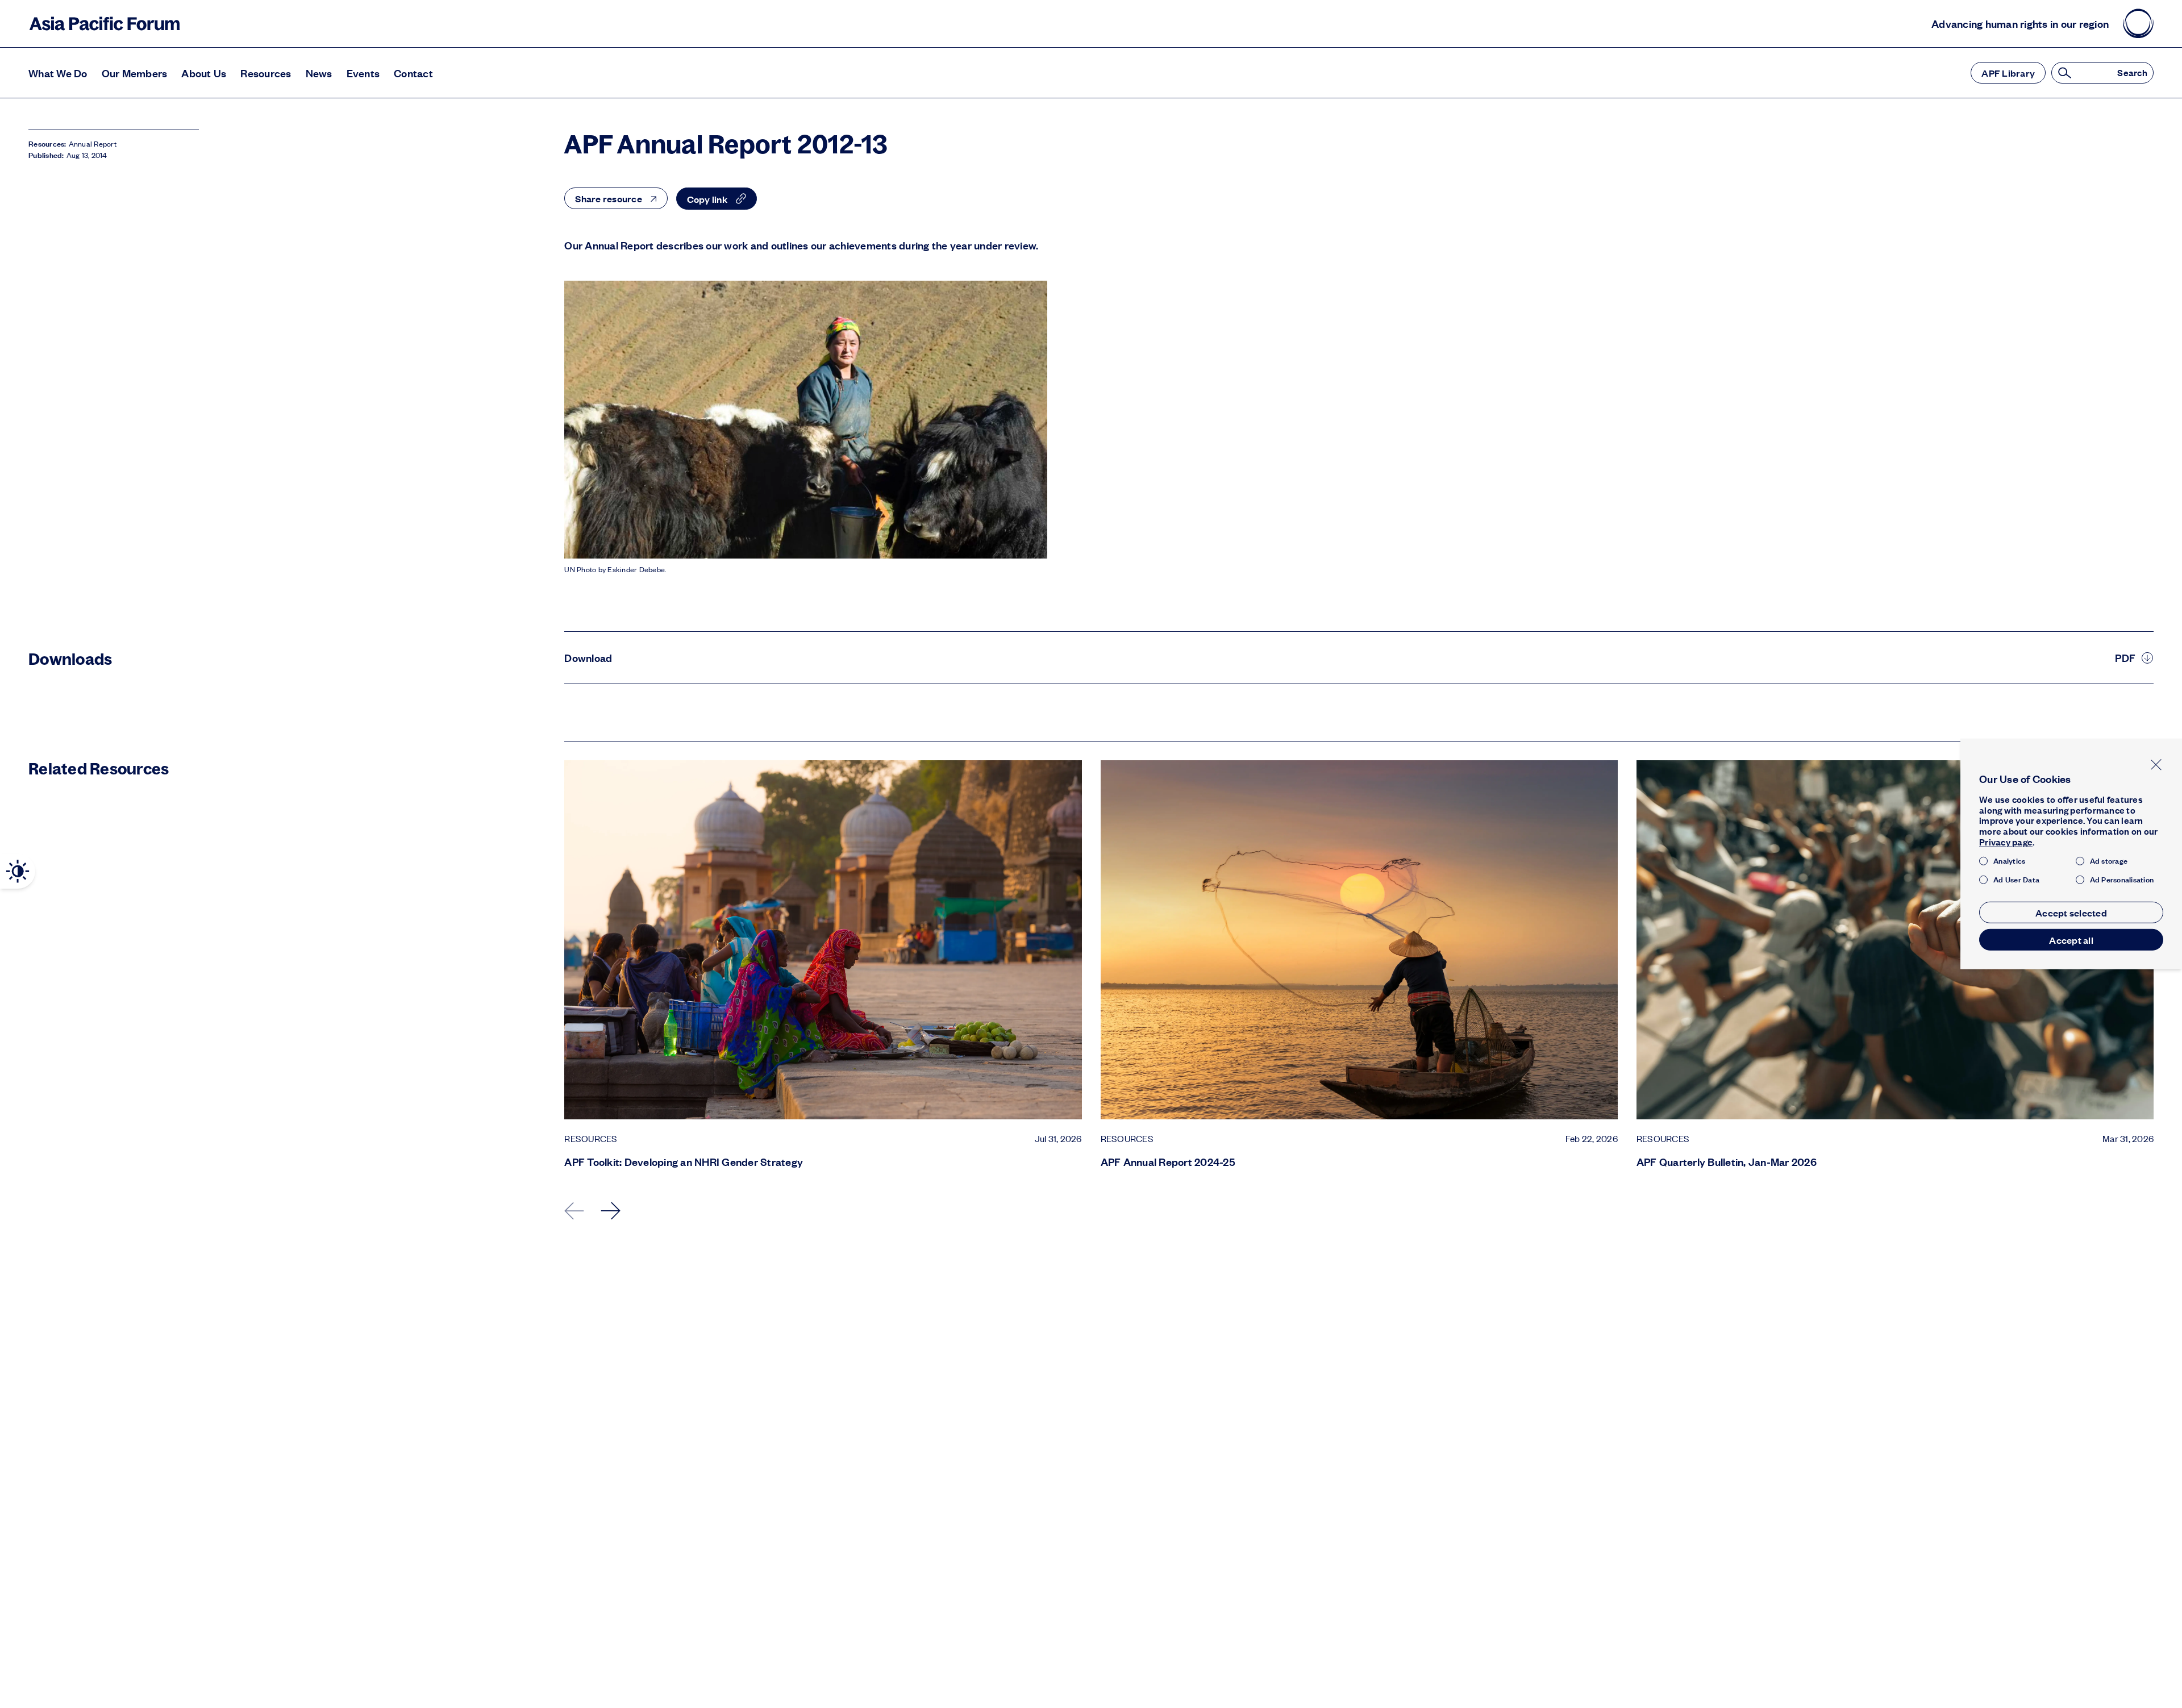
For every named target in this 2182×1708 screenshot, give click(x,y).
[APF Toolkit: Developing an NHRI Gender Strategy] (823, 940)
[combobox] (616, 198)
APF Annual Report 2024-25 (1168, 1162)
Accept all (2071, 940)
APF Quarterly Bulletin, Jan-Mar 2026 (1727, 1162)
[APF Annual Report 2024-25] (1359, 940)
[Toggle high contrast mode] (18, 871)
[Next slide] (611, 1211)
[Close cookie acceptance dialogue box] (2156, 765)
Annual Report (93, 144)
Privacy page (2006, 842)
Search (2132, 73)
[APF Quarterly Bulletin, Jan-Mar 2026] (1895, 940)
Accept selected (2071, 913)
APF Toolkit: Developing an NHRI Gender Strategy (684, 1162)
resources (591, 1139)
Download (588, 658)
